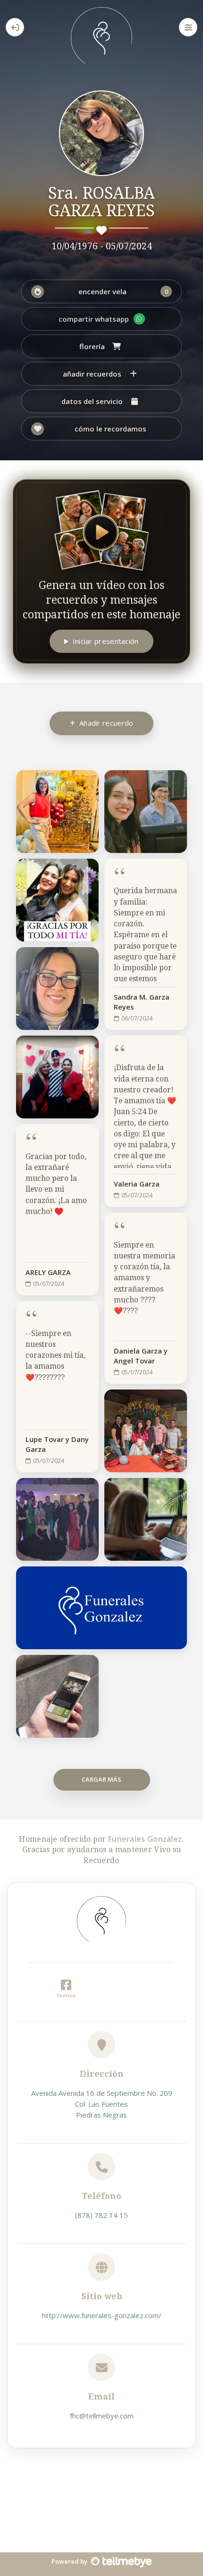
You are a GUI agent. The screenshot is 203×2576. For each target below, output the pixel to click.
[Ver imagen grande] (86, 783)
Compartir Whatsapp (94, 319)
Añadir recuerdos (92, 374)
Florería (92, 346)
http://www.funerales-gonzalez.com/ (102, 2315)
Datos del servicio (92, 401)
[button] (101, 291)
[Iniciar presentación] (101, 530)
